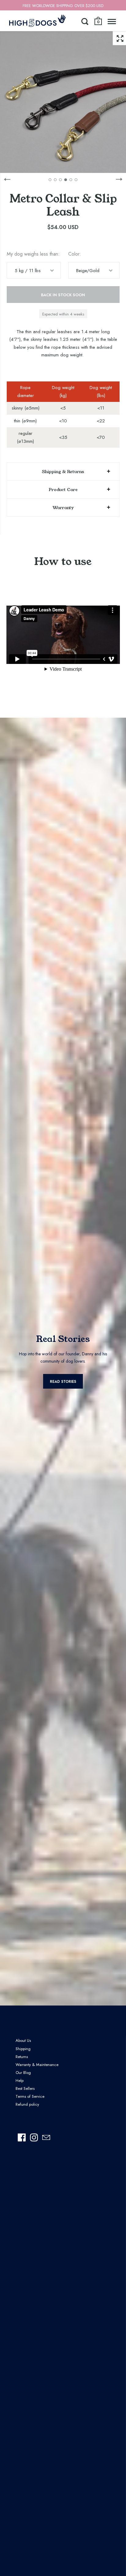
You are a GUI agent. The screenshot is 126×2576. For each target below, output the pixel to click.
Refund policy (27, 2104)
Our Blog (23, 2073)
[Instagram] (34, 2137)
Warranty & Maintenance (37, 2065)
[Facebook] (22, 2137)
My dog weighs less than (32, 254)
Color (74, 254)
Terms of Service (30, 2096)
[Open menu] (112, 21)
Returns (22, 2057)
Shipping (23, 2049)
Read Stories (63, 1382)
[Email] (46, 2137)
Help (20, 2080)
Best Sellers (25, 2088)
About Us (23, 2040)
